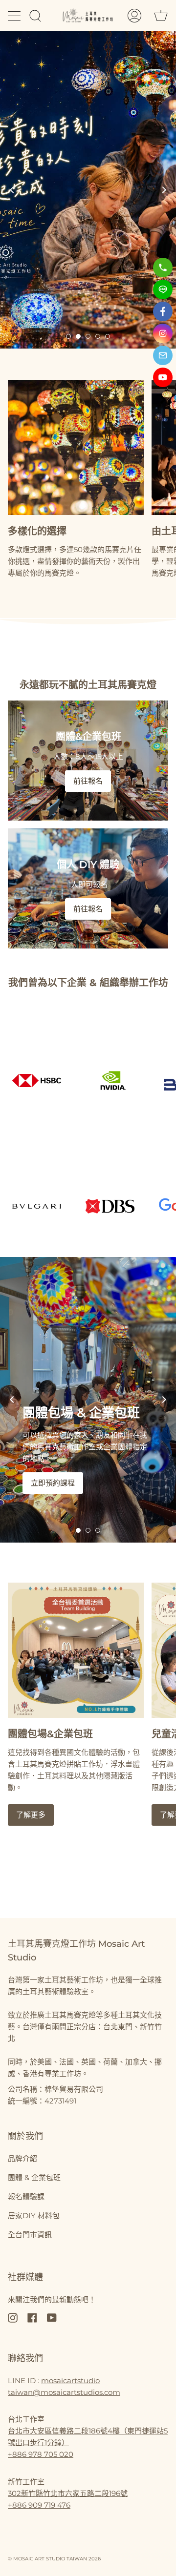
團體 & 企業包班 (34, 2177)
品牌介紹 (22, 2158)
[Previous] (12, 190)
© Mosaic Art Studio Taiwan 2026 (54, 2559)
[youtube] (163, 377)
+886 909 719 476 (39, 2505)
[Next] (164, 190)
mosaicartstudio (70, 2380)
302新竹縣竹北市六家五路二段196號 (68, 2493)
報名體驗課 (26, 2196)
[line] (163, 289)
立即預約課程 (53, 1483)
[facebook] (163, 311)
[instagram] (163, 333)
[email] (163, 355)
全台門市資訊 (30, 2235)
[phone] (163, 268)
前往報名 (88, 781)
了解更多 (31, 1815)
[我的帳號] (134, 15)
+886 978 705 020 (41, 2454)
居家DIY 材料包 (34, 2215)
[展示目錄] (15, 16)
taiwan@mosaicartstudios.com (64, 2392)
